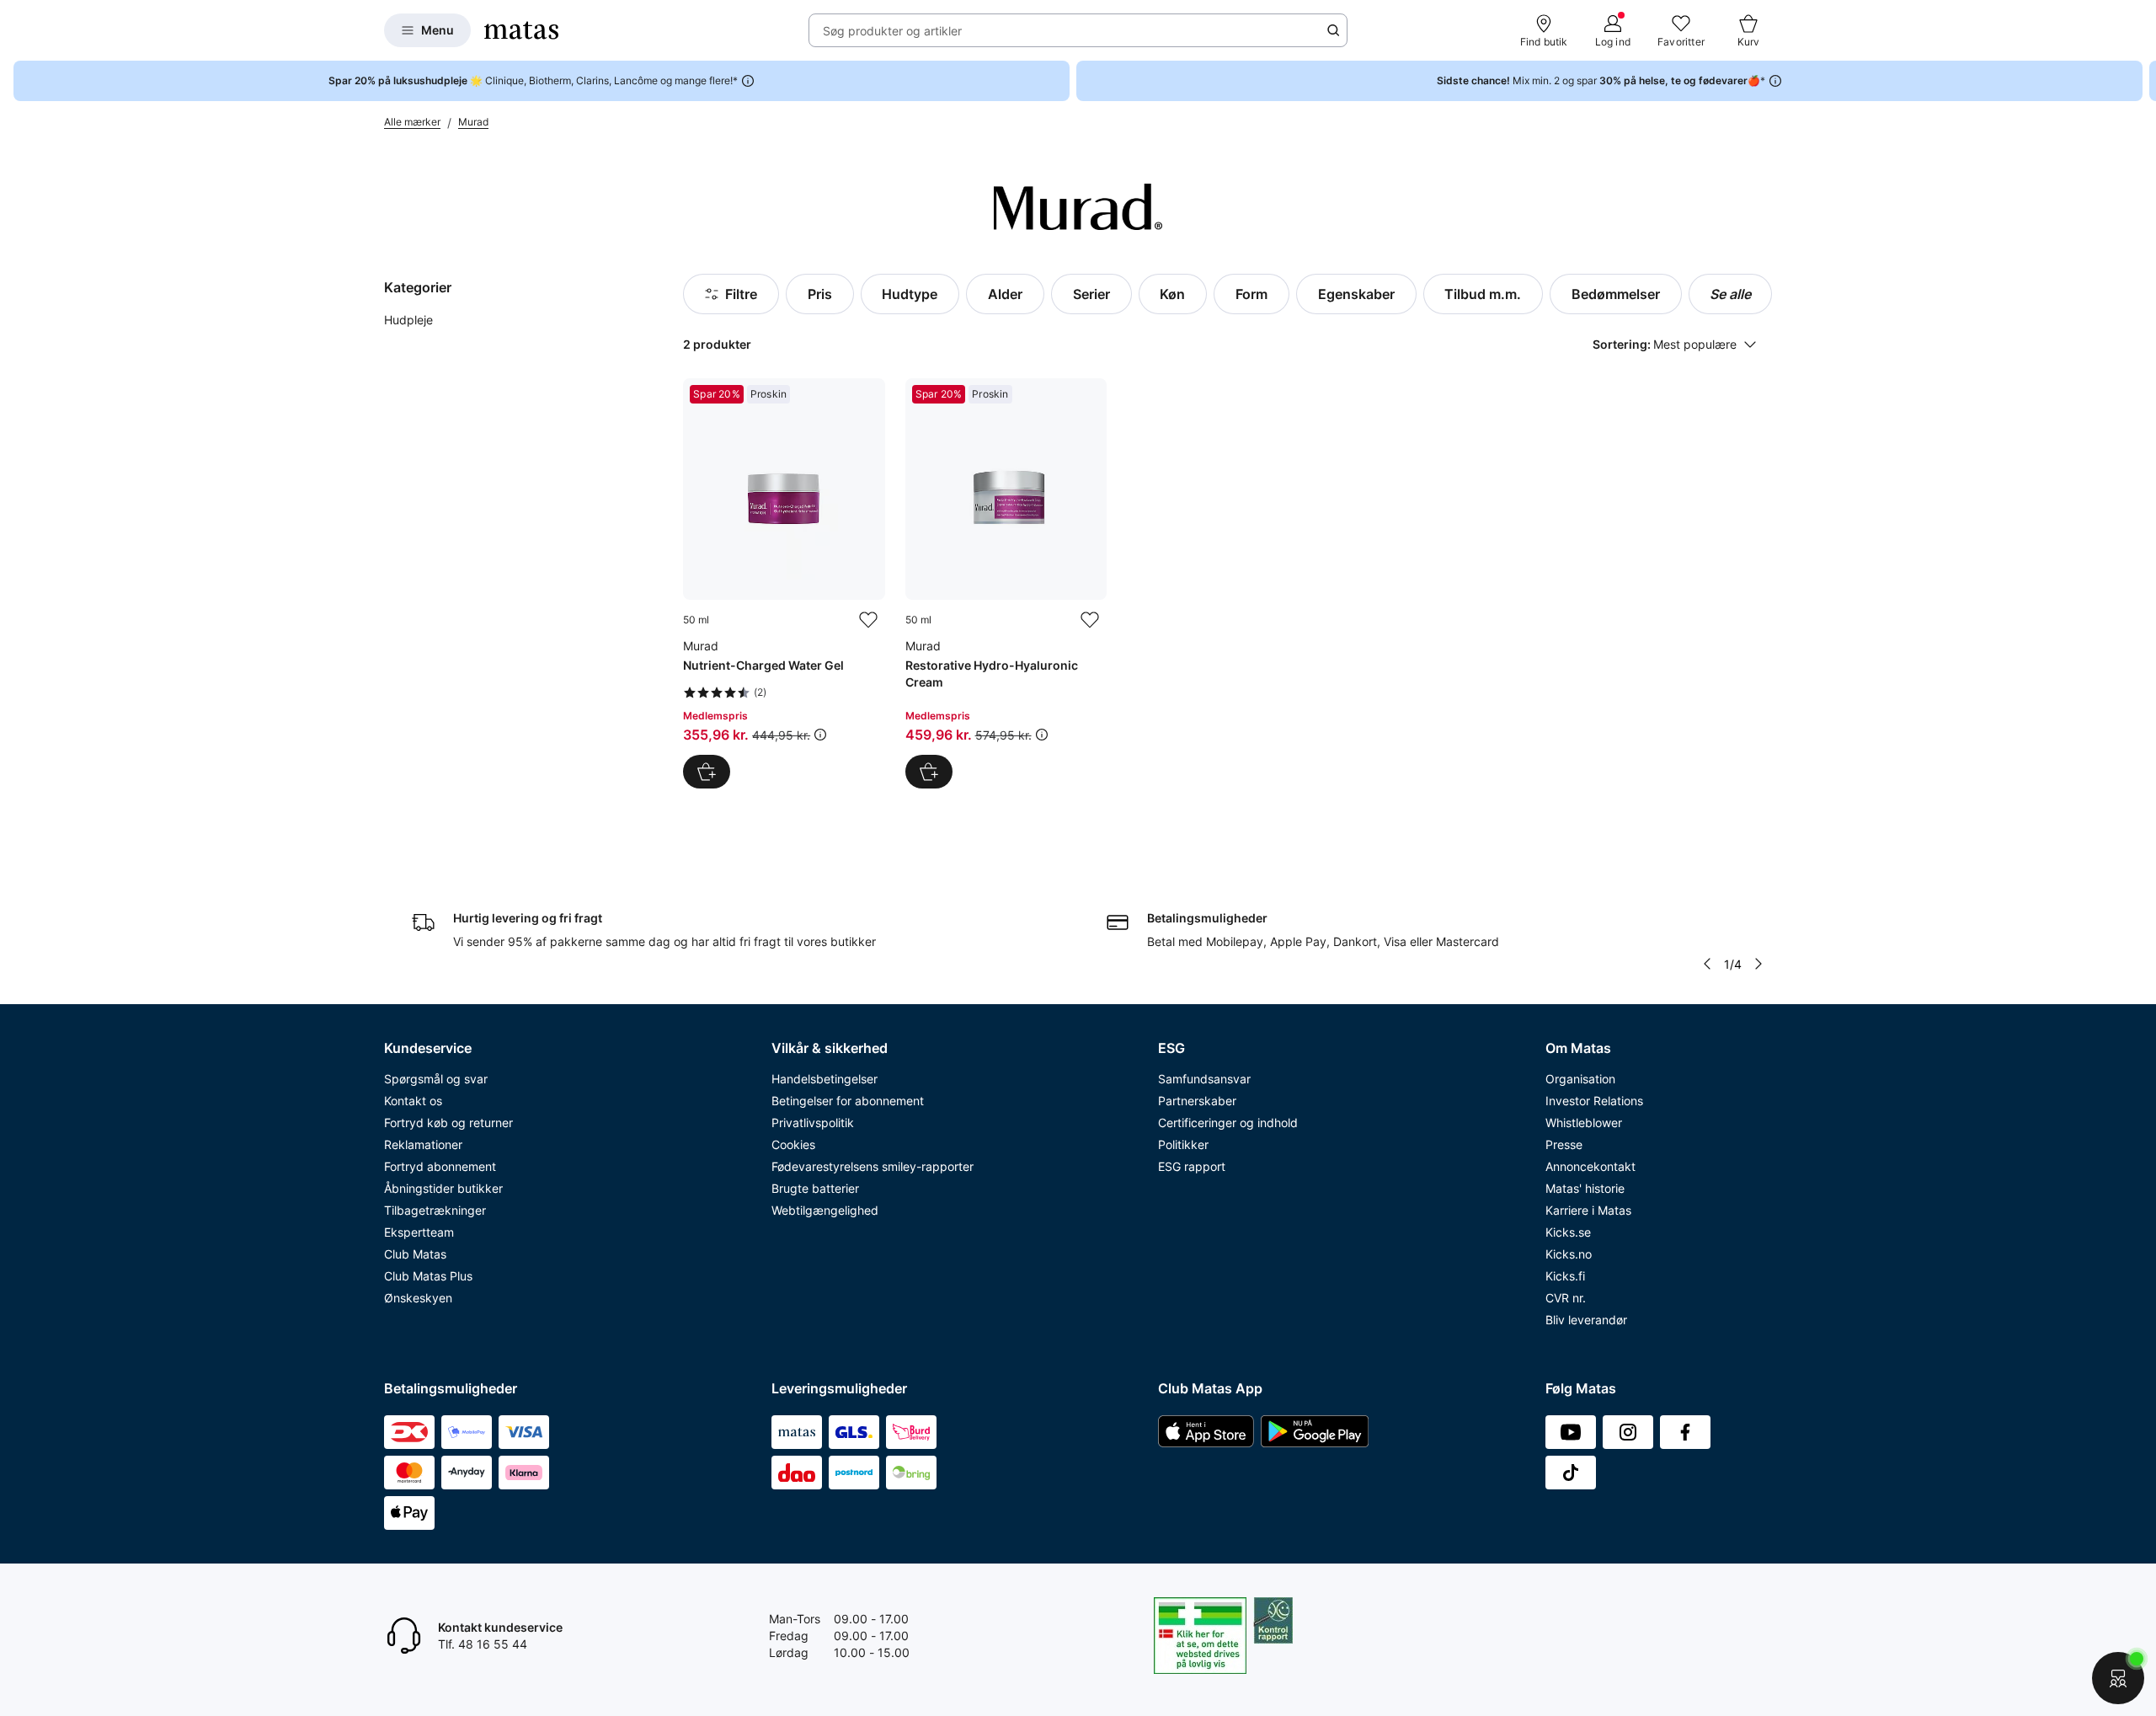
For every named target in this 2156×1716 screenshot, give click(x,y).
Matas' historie (1585, 1188)
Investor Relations (1594, 1101)
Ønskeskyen (418, 1298)
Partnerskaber (1197, 1101)
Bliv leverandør (1586, 1320)
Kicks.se (1568, 1232)
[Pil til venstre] (1707, 964)
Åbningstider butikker (443, 1188)
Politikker (1183, 1144)
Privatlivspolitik (813, 1123)
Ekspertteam (419, 1232)
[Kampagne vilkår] (820, 735)
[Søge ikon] (1333, 30)
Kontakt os (413, 1101)
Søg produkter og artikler (892, 31)
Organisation (1580, 1079)
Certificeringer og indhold (1228, 1123)
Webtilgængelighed (825, 1210)
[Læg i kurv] (707, 772)
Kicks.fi (1565, 1276)
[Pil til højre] (2143, 81)
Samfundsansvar (1204, 1079)
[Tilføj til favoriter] (868, 620)
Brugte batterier (815, 1188)
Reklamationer (423, 1144)
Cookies (793, 1144)
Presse (1564, 1144)
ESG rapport (1192, 1166)
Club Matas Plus (428, 1276)
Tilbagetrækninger (435, 1210)
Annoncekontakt (1590, 1166)
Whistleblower (1584, 1123)
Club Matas (415, 1254)
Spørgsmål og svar (436, 1079)
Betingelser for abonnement (848, 1101)
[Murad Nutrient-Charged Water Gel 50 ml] (784, 583)
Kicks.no (1569, 1254)
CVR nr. (1566, 1298)
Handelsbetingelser (825, 1079)
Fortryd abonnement (440, 1166)
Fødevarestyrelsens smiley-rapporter (873, 1166)
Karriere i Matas (1588, 1210)
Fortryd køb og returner (448, 1123)
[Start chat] (2118, 1678)
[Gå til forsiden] (521, 30)
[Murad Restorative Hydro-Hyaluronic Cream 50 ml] (1006, 583)
